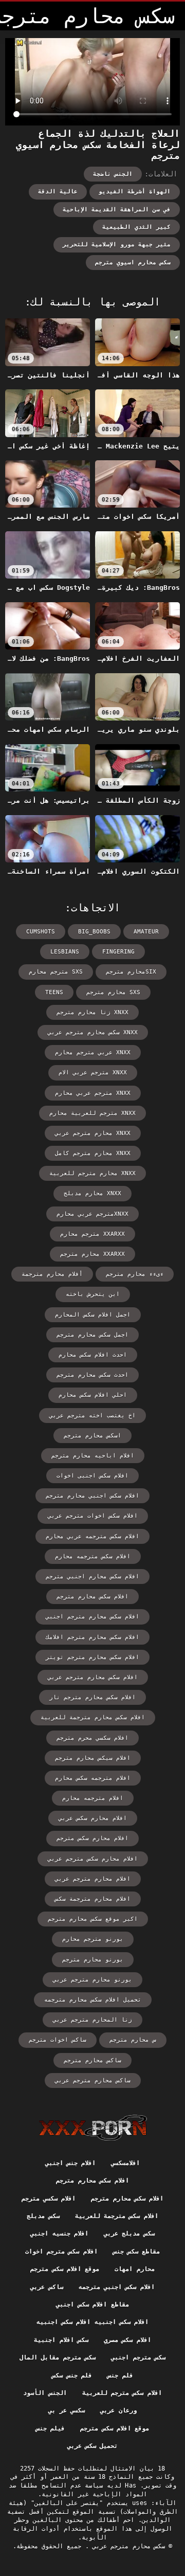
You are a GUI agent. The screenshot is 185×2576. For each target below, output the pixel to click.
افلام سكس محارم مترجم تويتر (92, 1657)
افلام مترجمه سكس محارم (93, 1778)
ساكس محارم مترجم (92, 2060)
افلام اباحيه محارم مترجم (93, 1456)
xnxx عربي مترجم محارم (93, 1052)
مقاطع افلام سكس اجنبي (92, 2304)
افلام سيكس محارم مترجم (93, 1758)
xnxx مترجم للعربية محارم (92, 1113)
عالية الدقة (58, 192)
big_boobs (94, 932)
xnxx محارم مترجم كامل (93, 1153)
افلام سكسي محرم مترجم (92, 1738)
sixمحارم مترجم (131, 972)
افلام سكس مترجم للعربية (122, 2393)
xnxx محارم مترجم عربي (93, 1133)
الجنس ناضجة (113, 174)
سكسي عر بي (67, 2410)
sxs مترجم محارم (56, 972)
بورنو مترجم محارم (93, 1939)
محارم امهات (134, 2269)
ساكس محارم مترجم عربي (93, 2080)
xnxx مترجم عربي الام (93, 1073)
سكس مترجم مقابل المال (58, 2357)
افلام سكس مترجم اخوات (61, 2251)
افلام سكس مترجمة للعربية (117, 2216)
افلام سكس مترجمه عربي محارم (92, 1536)
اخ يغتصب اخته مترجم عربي (92, 1416)
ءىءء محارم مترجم (135, 1274)
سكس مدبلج (43, 2216)
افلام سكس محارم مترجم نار (92, 1697)
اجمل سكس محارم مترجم (92, 1335)
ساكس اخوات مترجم (58, 2040)
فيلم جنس (50, 2428)
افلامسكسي (125, 2163)
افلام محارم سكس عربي (93, 1818)
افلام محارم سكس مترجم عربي (93, 1859)
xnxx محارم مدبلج (92, 1193)
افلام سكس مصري (127, 2340)
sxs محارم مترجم (113, 992)
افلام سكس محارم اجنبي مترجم (92, 1577)
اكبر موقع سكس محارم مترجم (93, 1919)
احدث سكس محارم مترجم (92, 1375)
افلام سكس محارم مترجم (92, 1597)
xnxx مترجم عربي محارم (93, 1093)
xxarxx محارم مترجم (92, 1254)
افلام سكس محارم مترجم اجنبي (92, 1617)
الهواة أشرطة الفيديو (135, 192)
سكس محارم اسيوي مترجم (133, 263)
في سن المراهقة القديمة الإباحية (117, 210)
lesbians (65, 952)
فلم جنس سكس (72, 2375)
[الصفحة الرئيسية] (93, 2128)
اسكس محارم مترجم (92, 1436)
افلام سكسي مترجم (49, 2199)
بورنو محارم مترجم (93, 1960)
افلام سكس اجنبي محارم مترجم (92, 1496)
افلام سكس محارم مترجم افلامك (92, 1637)
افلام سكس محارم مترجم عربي (93, 1677)
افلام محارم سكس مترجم (92, 1838)
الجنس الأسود (45, 2393)
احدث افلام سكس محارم (93, 1355)
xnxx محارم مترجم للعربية (92, 1173)
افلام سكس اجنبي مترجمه (117, 2287)
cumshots (41, 932)
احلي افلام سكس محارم (93, 1395)
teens (54, 992)
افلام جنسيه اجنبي (59, 2233)
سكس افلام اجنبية (61, 2340)
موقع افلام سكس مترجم (65, 2269)
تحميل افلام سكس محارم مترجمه (93, 2000)
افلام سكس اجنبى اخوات (92, 1476)
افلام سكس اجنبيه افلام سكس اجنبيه (93, 2322)
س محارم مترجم (133, 2040)
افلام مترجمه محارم (93, 1798)
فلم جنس (120, 2375)
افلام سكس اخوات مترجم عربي (93, 1516)
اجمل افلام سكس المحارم (93, 1315)
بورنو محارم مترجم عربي (92, 1980)
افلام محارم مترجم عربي (93, 1879)
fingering (118, 952)
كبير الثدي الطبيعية (136, 227)
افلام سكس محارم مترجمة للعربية (93, 1717)
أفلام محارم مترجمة (52, 1274)
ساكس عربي (47, 2287)
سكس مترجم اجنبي (138, 2357)
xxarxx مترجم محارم (92, 1234)
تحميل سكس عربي (93, 2446)
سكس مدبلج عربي (129, 2233)
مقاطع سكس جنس (137, 2251)
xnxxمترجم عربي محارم (92, 1214)
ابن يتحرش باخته (93, 1294)
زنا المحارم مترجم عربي (92, 2020)
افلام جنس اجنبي (71, 2163)
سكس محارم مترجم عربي (127, 2546)
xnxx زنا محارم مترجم (92, 1012)
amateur (146, 932)
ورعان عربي (118, 2410)
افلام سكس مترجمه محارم (93, 1556)
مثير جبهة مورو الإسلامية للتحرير (117, 245)
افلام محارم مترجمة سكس (93, 1899)
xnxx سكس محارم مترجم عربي (93, 1032)
